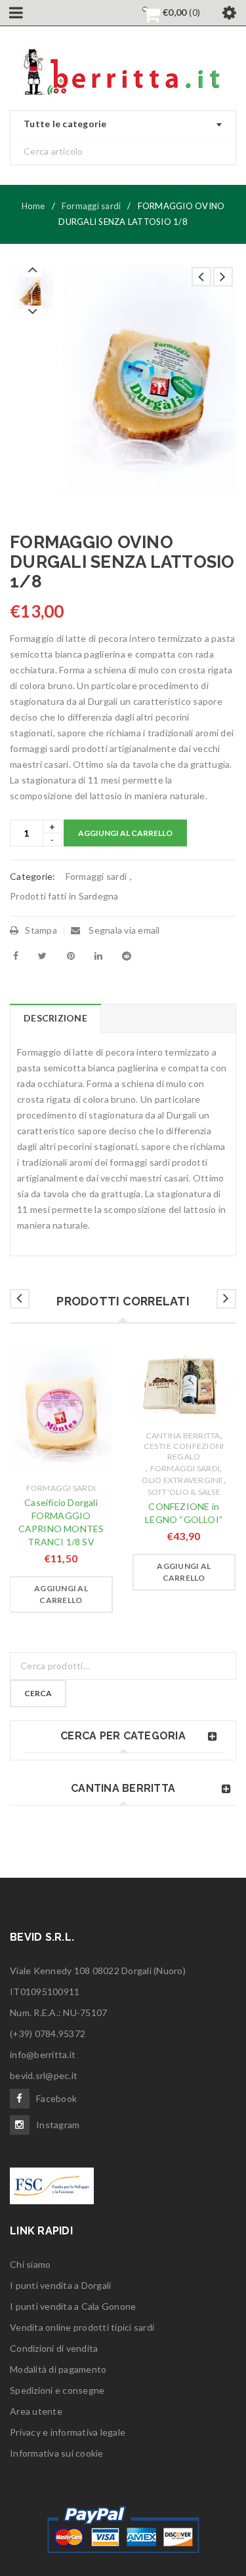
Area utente (36, 2411)
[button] (61, 1595)
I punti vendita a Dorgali (60, 2285)
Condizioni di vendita (54, 2348)
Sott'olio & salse (184, 1492)
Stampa (41, 930)
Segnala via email (123, 930)
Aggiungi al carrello (125, 833)
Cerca (38, 1693)
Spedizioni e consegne (57, 2390)
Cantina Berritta (183, 1436)
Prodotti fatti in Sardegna (64, 896)
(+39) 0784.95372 (48, 2033)
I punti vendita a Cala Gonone (73, 2306)
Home (33, 206)
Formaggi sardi (92, 206)
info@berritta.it (43, 2054)
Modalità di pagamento (58, 2369)
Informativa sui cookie (57, 2453)
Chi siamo (30, 2264)
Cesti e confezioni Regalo (184, 1451)
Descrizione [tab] (55, 1018)
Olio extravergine (182, 1480)
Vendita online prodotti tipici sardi (82, 2327)
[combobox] (123, 125)
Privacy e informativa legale (68, 2432)
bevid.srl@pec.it (44, 2075)
